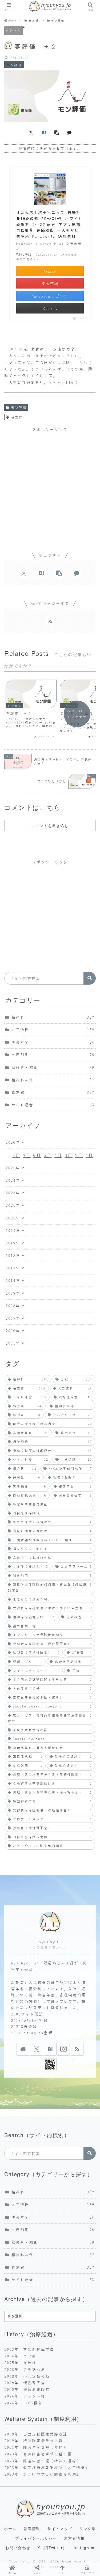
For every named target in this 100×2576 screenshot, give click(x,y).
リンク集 (87, 2528)
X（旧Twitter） (52, 2548)
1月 (89, 1155)
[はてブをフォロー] (50, 2049)
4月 (58, 1155)
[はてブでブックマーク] (44, 132)
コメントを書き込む (50, 825)
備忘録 (17, 417)
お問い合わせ (18, 2548)
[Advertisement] (50, 485)
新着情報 (32, 2528)
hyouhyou (50, 1941)
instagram (84, 2548)
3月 (69, 1155)
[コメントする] (69, 132)
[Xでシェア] (31, 132)
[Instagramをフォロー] (63, 2049)
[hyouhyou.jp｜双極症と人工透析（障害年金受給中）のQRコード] (50, 2065)
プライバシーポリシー (36, 2538)
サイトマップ (60, 2528)
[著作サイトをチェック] (23, 2049)
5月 (48, 1155)
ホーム (10, 2528)
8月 (16, 1155)
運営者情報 (74, 2538)
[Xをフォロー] (37, 2049)
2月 (79, 1155)
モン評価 (19, 407)
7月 (27, 1155)
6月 (37, 1155)
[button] (57, 132)
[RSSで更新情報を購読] (50, 621)
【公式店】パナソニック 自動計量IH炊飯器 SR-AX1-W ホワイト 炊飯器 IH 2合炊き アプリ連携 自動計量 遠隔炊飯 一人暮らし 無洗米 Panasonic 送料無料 (49, 224)
